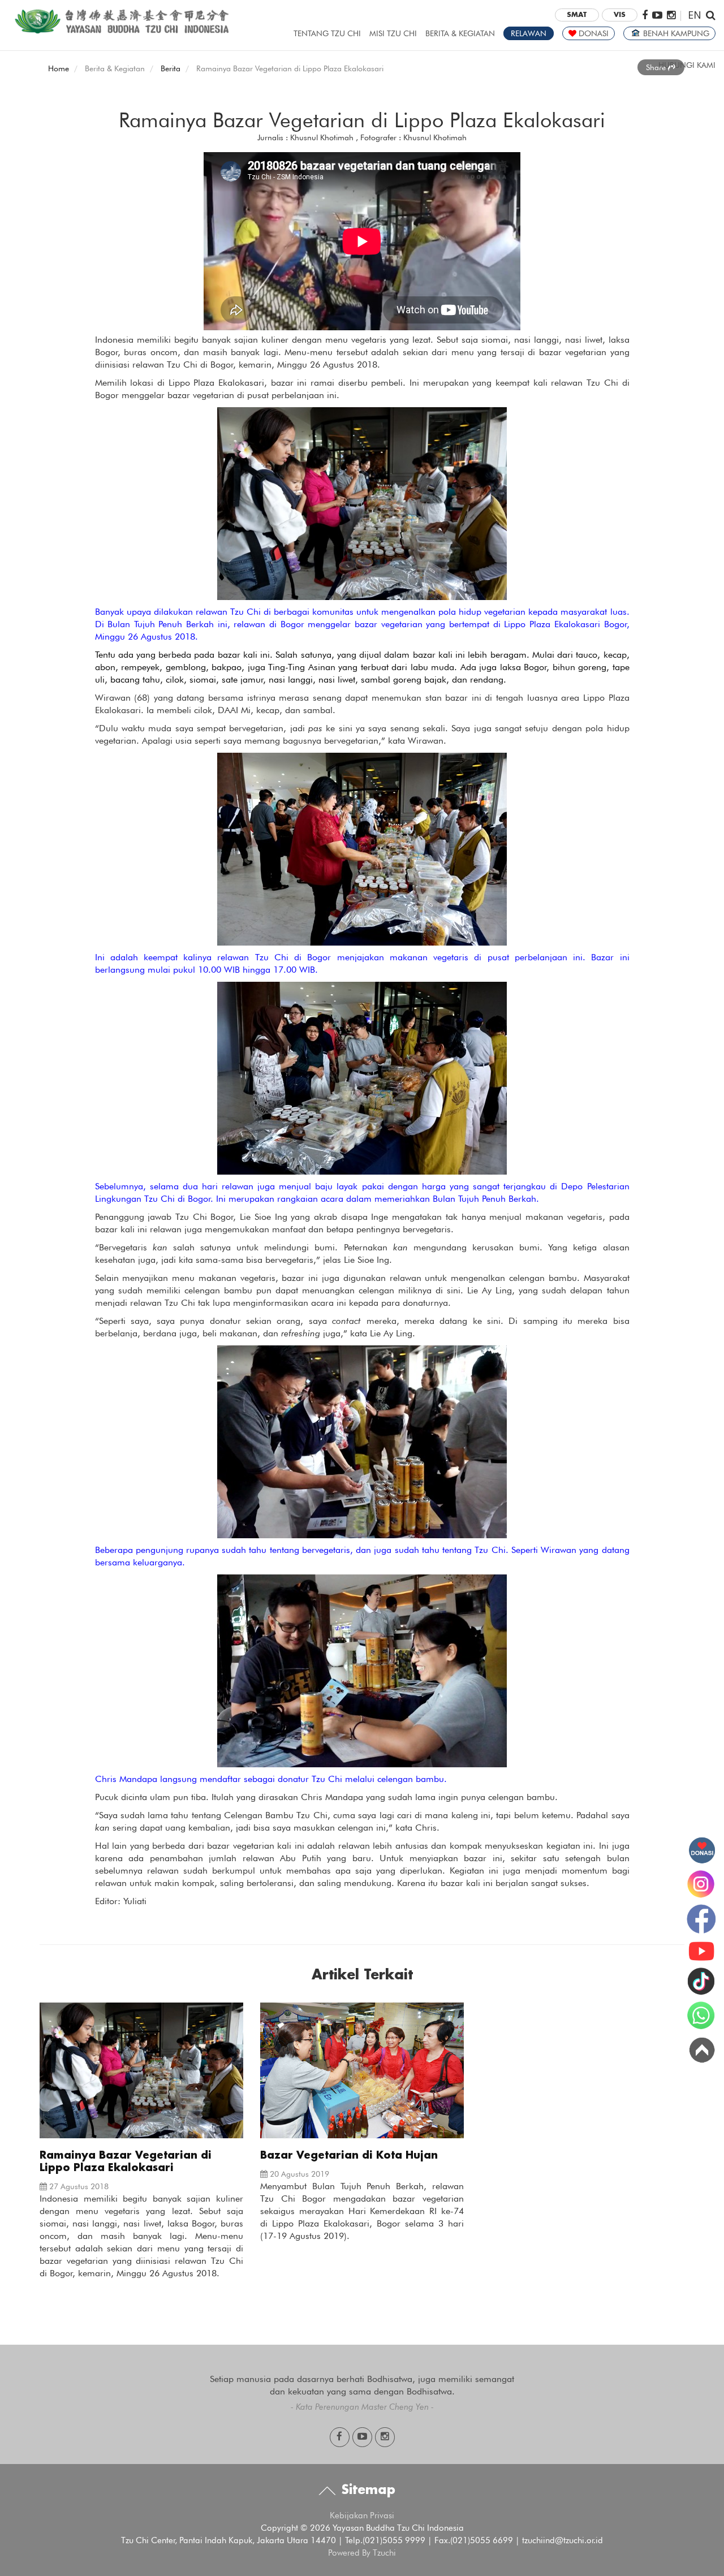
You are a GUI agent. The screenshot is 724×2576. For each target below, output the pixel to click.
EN (695, 14)
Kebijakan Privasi (362, 2515)
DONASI (592, 33)
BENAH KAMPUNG (675, 33)
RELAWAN (529, 33)
